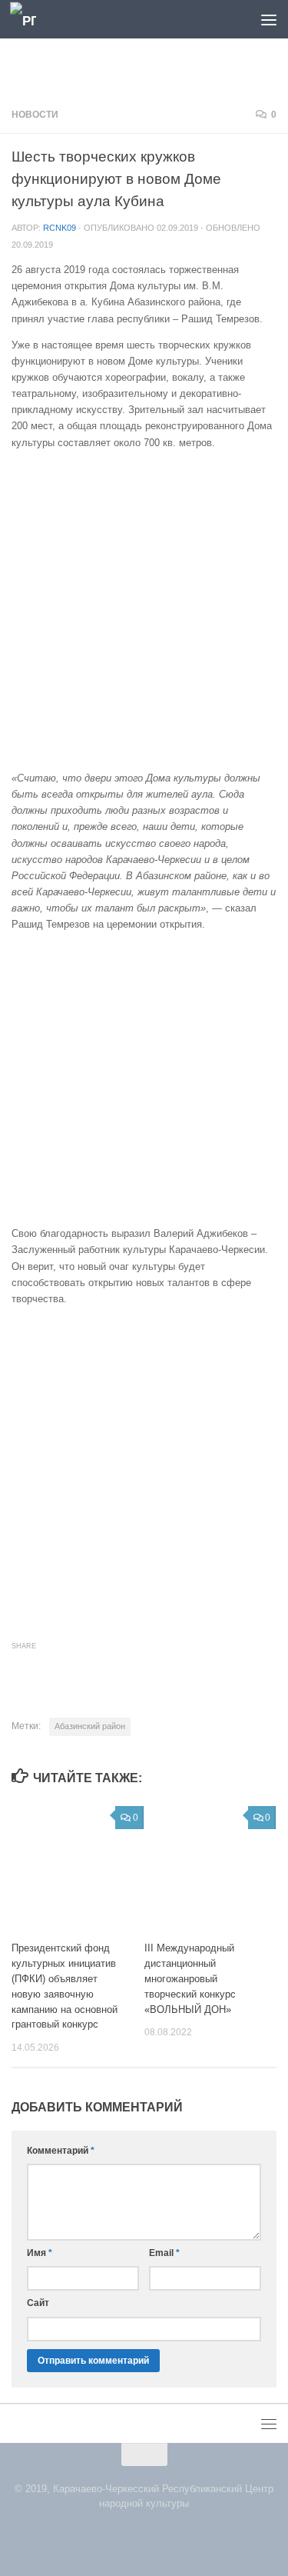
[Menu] (269, 19)
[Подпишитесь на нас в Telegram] (154, 2536)
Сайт (38, 2303)
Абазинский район (90, 1726)
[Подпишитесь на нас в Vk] (135, 2536)
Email (164, 2253)
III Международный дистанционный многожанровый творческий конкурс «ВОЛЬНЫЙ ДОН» (190, 1978)
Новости (35, 115)
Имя (40, 2253)
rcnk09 (60, 228)
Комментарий (61, 2151)
